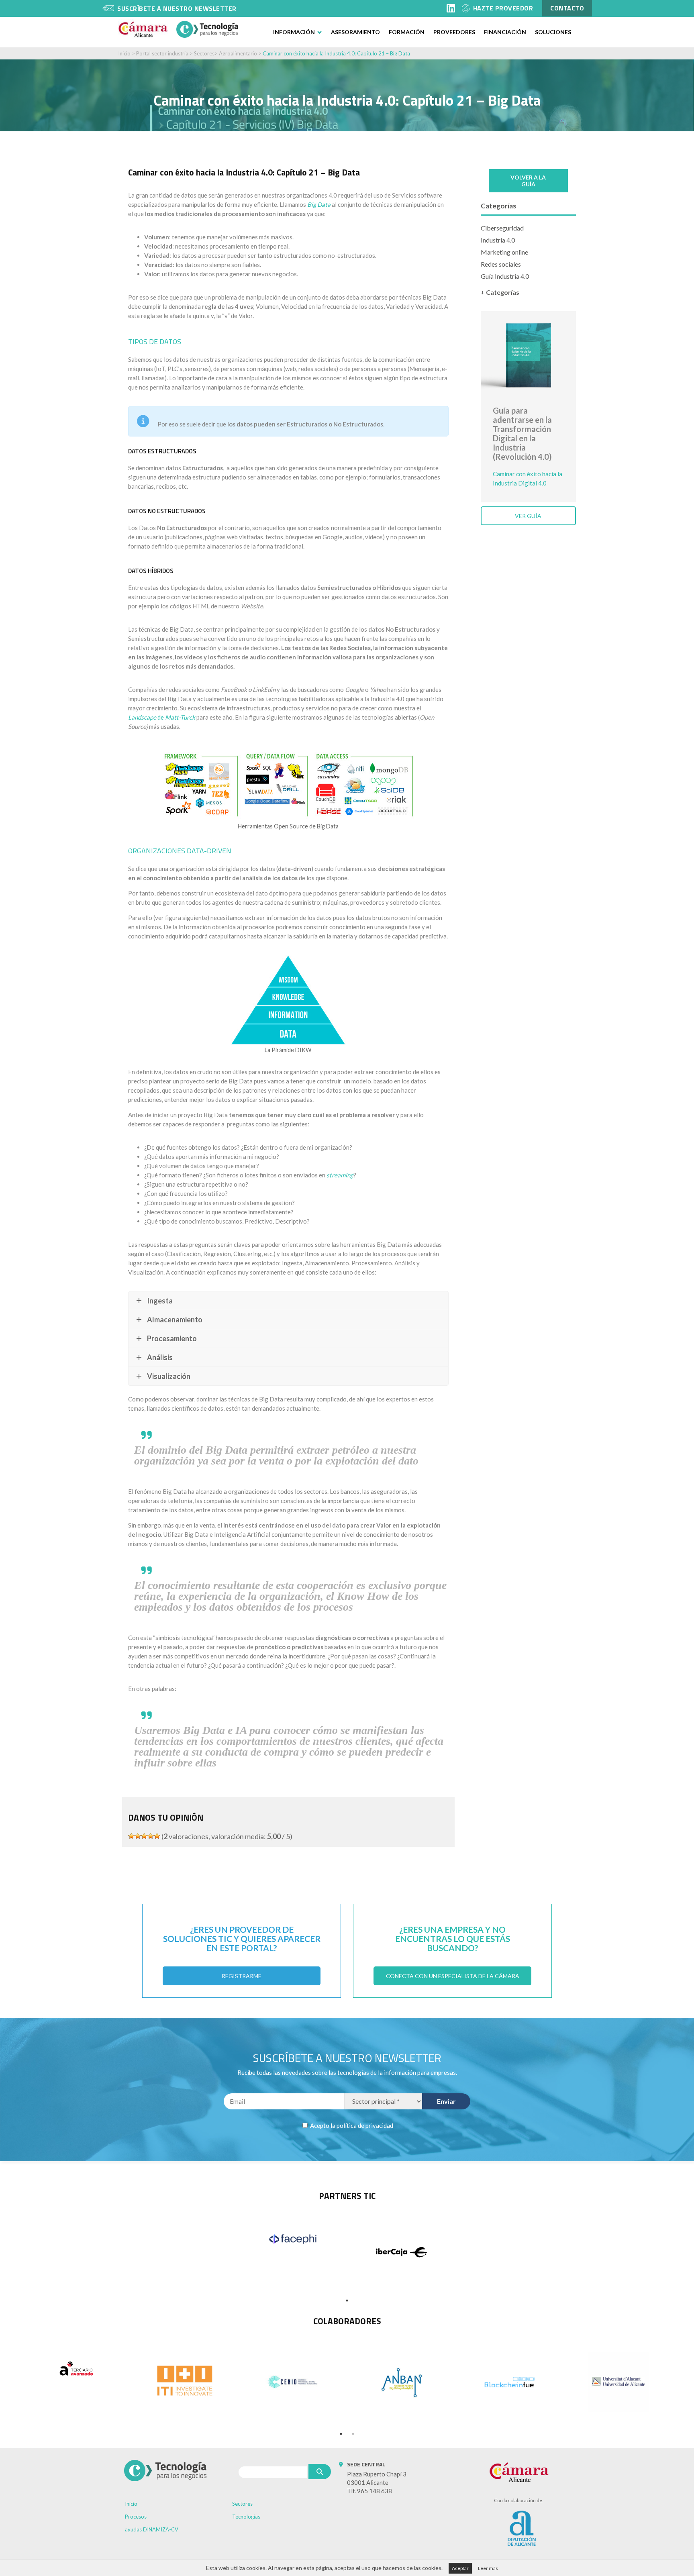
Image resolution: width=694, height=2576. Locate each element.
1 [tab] (347, 2301)
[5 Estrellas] (157, 1836)
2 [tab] (353, 2434)
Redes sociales (501, 264)
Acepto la (351, 2125)
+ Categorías (500, 292)
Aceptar (460, 2568)
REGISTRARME (242, 1976)
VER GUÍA (528, 516)
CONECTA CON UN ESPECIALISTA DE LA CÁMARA (453, 1976)
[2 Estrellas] (138, 1836)
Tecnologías (246, 2517)
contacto (567, 8)
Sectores (204, 53)
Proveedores (454, 32)
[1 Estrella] (131, 1836)
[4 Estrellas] (151, 1836)
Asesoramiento (355, 32)
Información (294, 32)
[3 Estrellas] (144, 1836)
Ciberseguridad (502, 228)
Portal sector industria (162, 53)
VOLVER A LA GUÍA (528, 181)
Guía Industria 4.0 (505, 276)
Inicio (124, 53)
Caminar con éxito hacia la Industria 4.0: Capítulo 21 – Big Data (336, 53)
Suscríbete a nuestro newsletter (177, 8)
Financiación (505, 32)
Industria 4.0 (498, 240)
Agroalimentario (238, 53)
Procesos (136, 2517)
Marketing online (504, 252)
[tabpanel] (293, 2239)
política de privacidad (365, 2125)
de (162, 717)
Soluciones (553, 32)
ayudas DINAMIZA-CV (152, 2529)
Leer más (488, 2568)
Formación (407, 32)
